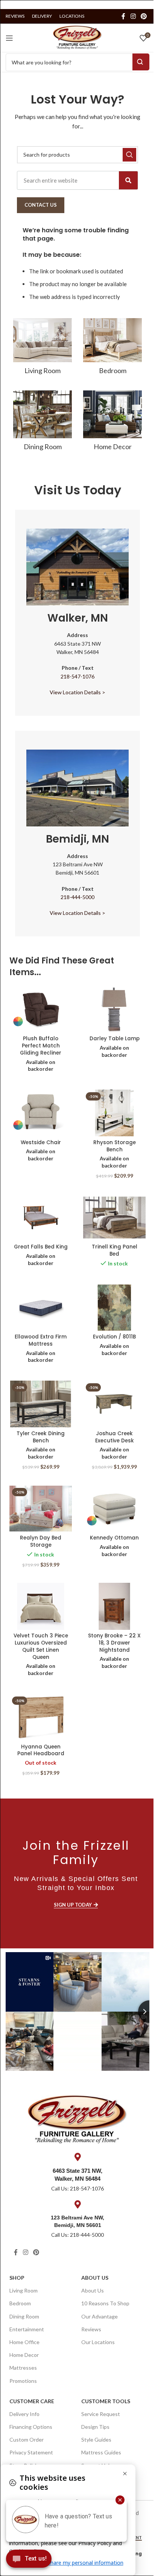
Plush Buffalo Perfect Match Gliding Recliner (41, 1046)
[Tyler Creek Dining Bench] (41, 1404)
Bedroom (20, 2303)
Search (141, 62)
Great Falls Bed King (41, 1247)
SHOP (17, 2278)
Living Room (24, 2290)
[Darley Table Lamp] (114, 1009)
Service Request (101, 2414)
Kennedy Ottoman (114, 1538)
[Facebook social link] (123, 16)
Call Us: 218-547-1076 (77, 2188)
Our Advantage (100, 2316)
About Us (95, 2278)
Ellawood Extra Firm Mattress (41, 1340)
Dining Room (24, 2316)
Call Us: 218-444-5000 (77, 2235)
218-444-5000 (77, 897)
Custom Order (27, 2440)
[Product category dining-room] (43, 423)
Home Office (24, 2342)
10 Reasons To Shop (105, 2303)
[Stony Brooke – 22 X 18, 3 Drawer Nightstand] (114, 1606)
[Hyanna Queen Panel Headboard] (41, 1717)
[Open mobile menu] (9, 38)
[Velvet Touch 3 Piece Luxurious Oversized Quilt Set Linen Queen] (41, 1606)
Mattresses (23, 2368)
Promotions (23, 2381)
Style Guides (96, 2440)
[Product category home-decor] (112, 423)
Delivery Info (24, 2414)
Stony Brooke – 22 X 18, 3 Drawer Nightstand (114, 1643)
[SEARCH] (129, 155)
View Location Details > (77, 692)
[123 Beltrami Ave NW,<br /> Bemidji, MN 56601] (77, 2204)
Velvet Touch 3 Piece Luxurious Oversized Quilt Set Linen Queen (41, 1646)
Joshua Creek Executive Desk (115, 1437)
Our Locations (98, 2342)
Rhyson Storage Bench (115, 1146)
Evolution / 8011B (114, 1337)
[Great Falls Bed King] (41, 1218)
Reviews (91, 2329)
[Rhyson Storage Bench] (114, 1113)
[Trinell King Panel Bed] (114, 1218)
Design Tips (95, 2427)
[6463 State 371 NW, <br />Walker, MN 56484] (77, 2157)
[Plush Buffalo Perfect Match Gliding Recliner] (41, 1009)
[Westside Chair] (41, 1113)
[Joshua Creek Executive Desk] (114, 1404)
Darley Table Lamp (115, 1039)
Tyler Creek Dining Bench (41, 1437)
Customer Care (32, 2401)
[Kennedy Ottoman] (114, 1509)
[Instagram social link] (133, 16)
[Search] (128, 180)
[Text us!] (29, 2561)
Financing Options (31, 2427)
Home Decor (24, 2355)
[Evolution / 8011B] (114, 1307)
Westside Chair (41, 1142)
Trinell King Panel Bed (115, 1250)
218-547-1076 (77, 676)
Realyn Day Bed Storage (41, 1541)
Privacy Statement (31, 2452)
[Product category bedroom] (112, 349)
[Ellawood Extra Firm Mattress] (41, 1307)
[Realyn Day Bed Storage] (41, 1509)
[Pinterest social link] (144, 16)
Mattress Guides (101, 2452)
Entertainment (27, 2329)
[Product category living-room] (43, 349)
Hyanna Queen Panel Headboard (41, 1750)
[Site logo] (77, 37)
